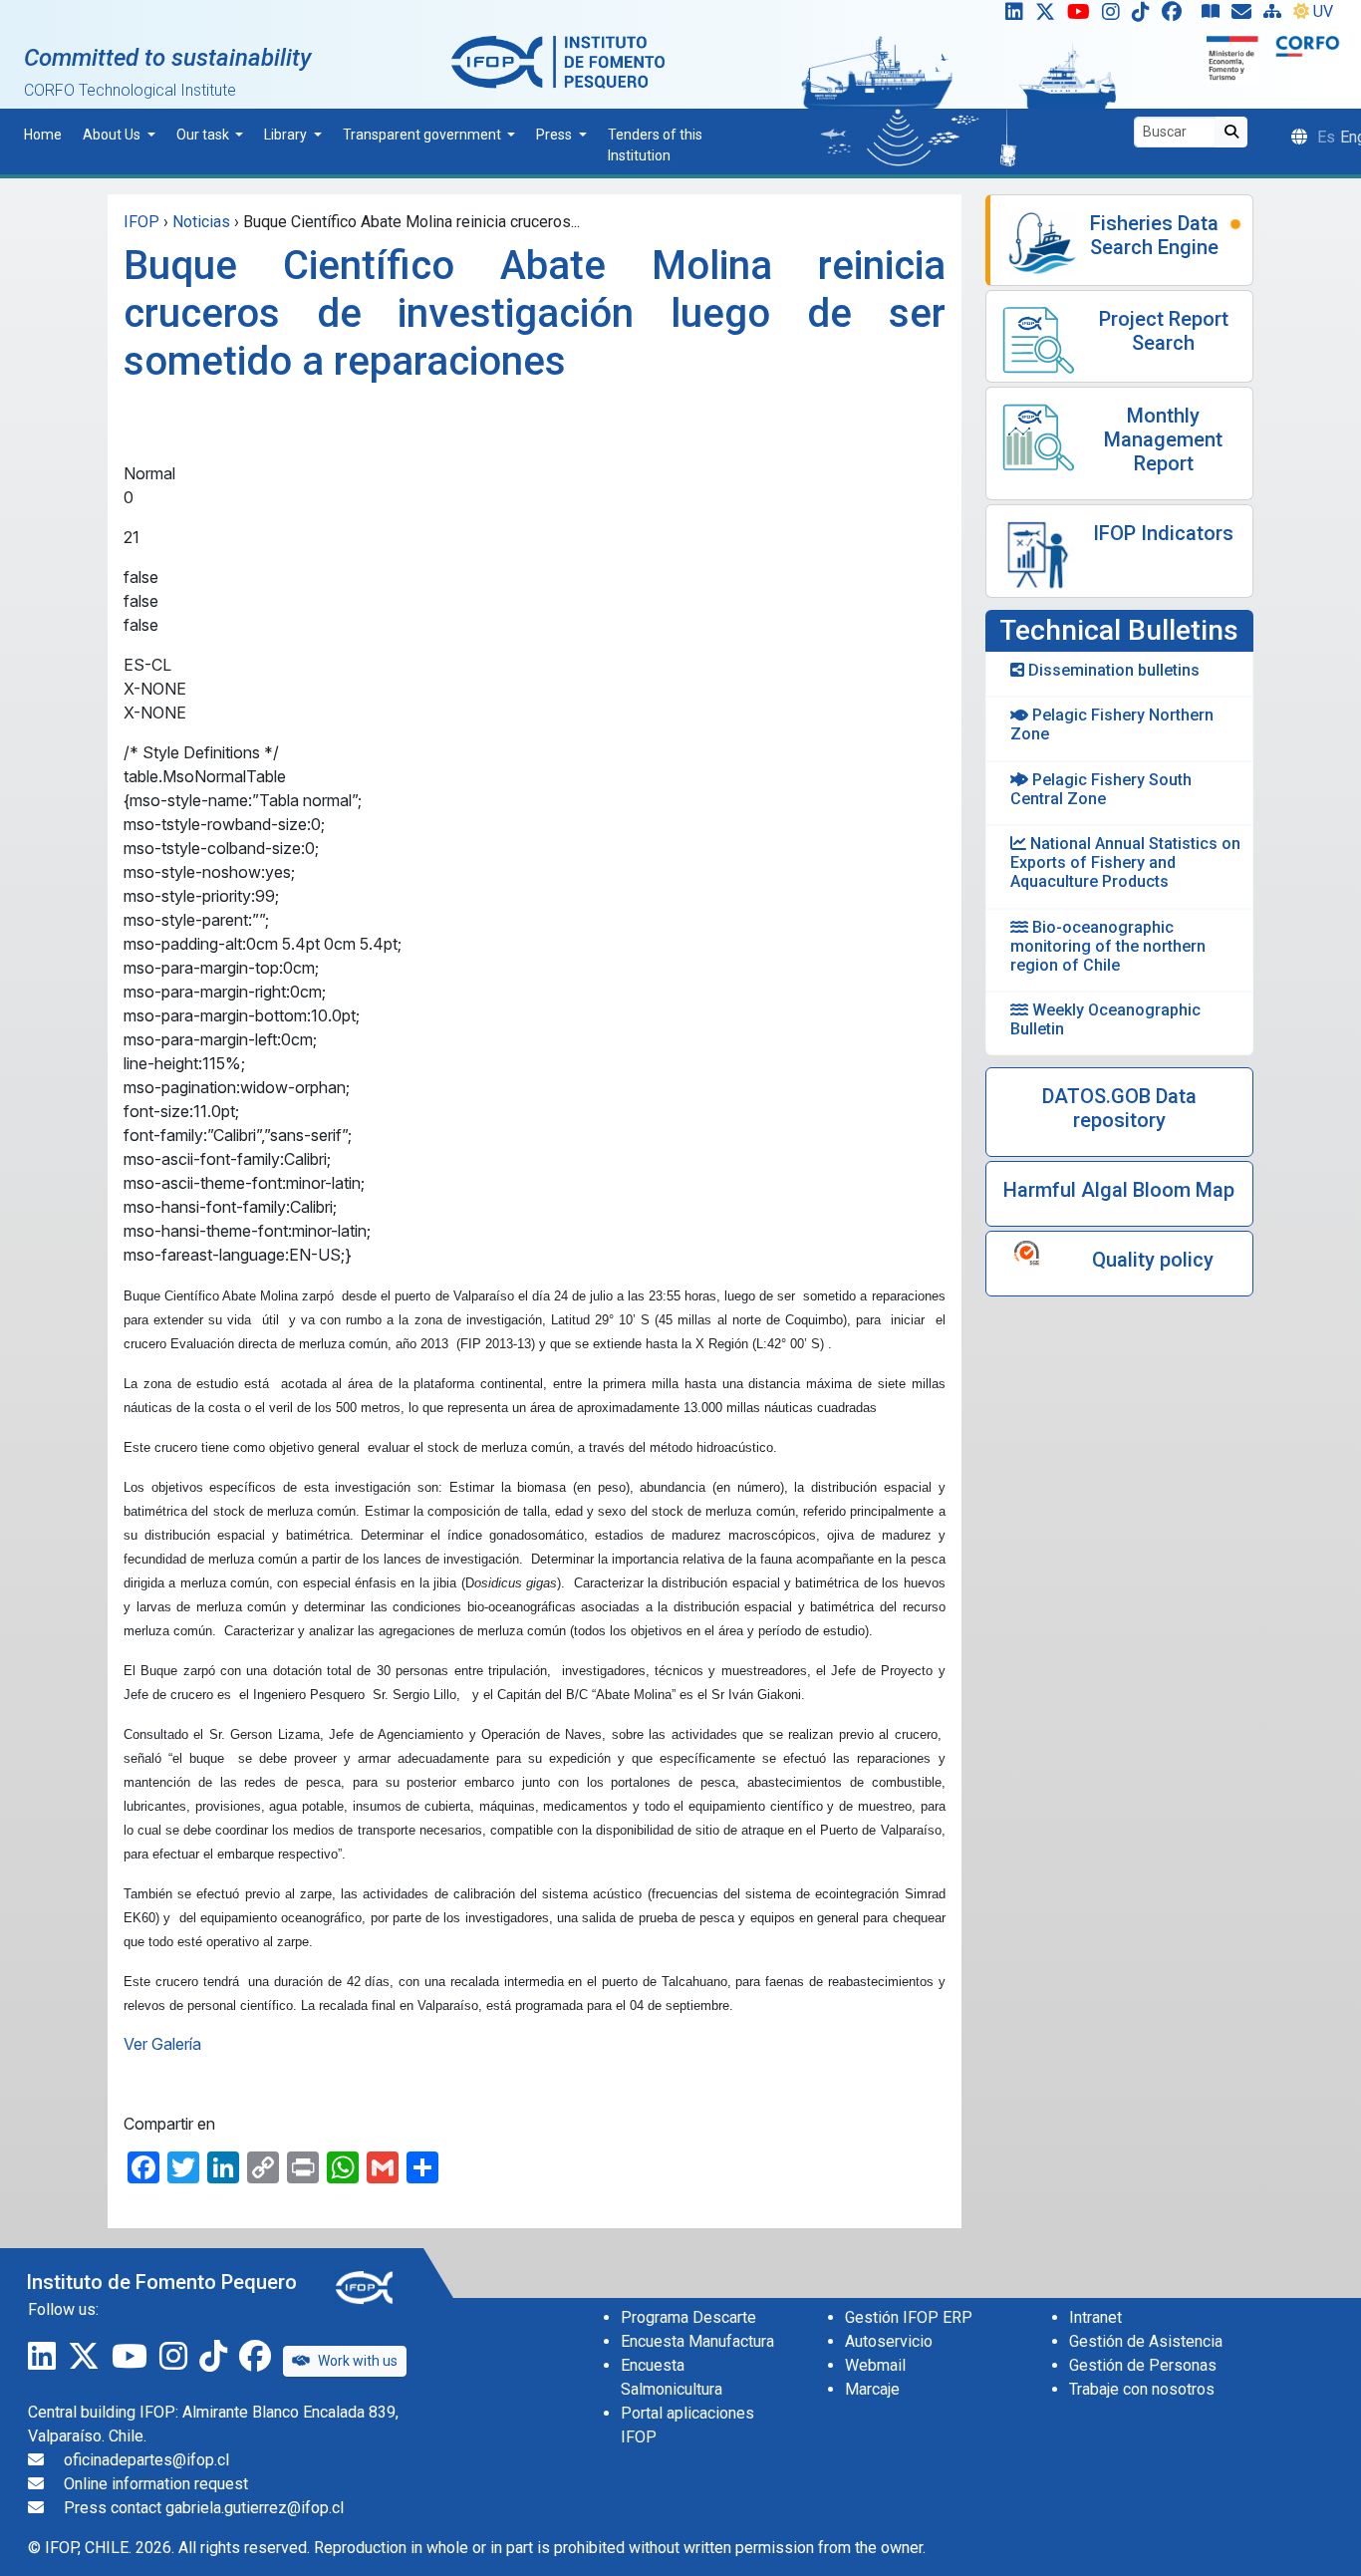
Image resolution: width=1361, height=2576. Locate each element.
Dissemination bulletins (1112, 670)
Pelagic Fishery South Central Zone (1101, 789)
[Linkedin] (1010, 16)
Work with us (358, 2361)
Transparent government (423, 135)
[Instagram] (1115, 16)
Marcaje (872, 2389)
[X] (1049, 16)
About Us (113, 135)
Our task (204, 135)
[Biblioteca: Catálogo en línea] (1215, 16)
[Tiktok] (1145, 16)
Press (555, 135)
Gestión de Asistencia (1146, 2341)
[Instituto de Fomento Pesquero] (558, 61)
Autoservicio (889, 2341)
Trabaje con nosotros (1142, 2389)
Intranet (1095, 2317)
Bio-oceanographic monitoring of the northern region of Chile (1108, 946)
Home (43, 135)
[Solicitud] (1245, 16)
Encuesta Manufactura (697, 2341)
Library (287, 135)
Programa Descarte (688, 2317)
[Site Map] (1276, 16)
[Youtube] (1083, 16)
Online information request (156, 2484)
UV (1323, 11)
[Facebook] (1180, 16)
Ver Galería (162, 2044)
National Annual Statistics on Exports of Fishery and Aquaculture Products (1125, 862)
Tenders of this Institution (655, 145)
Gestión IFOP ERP (909, 2317)
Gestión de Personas (1143, 2365)
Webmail (875, 2365)
